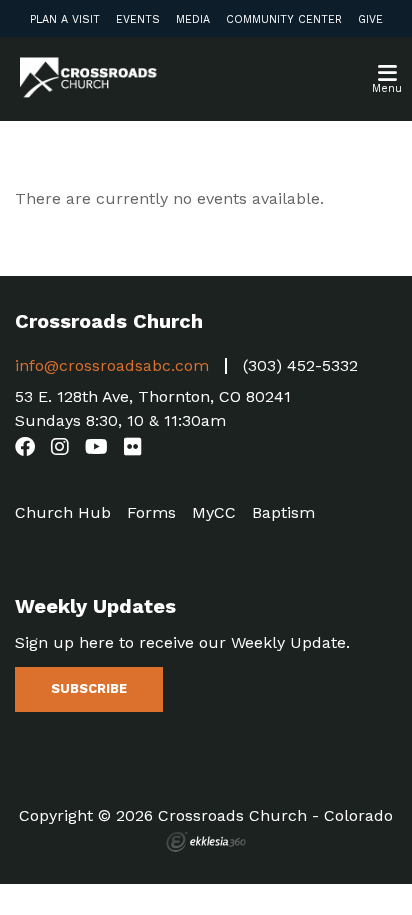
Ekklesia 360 (206, 842)
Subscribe (89, 688)
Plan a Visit (65, 19)
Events (138, 19)
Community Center (284, 19)
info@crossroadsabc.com (112, 365)
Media (193, 19)
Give (370, 19)
